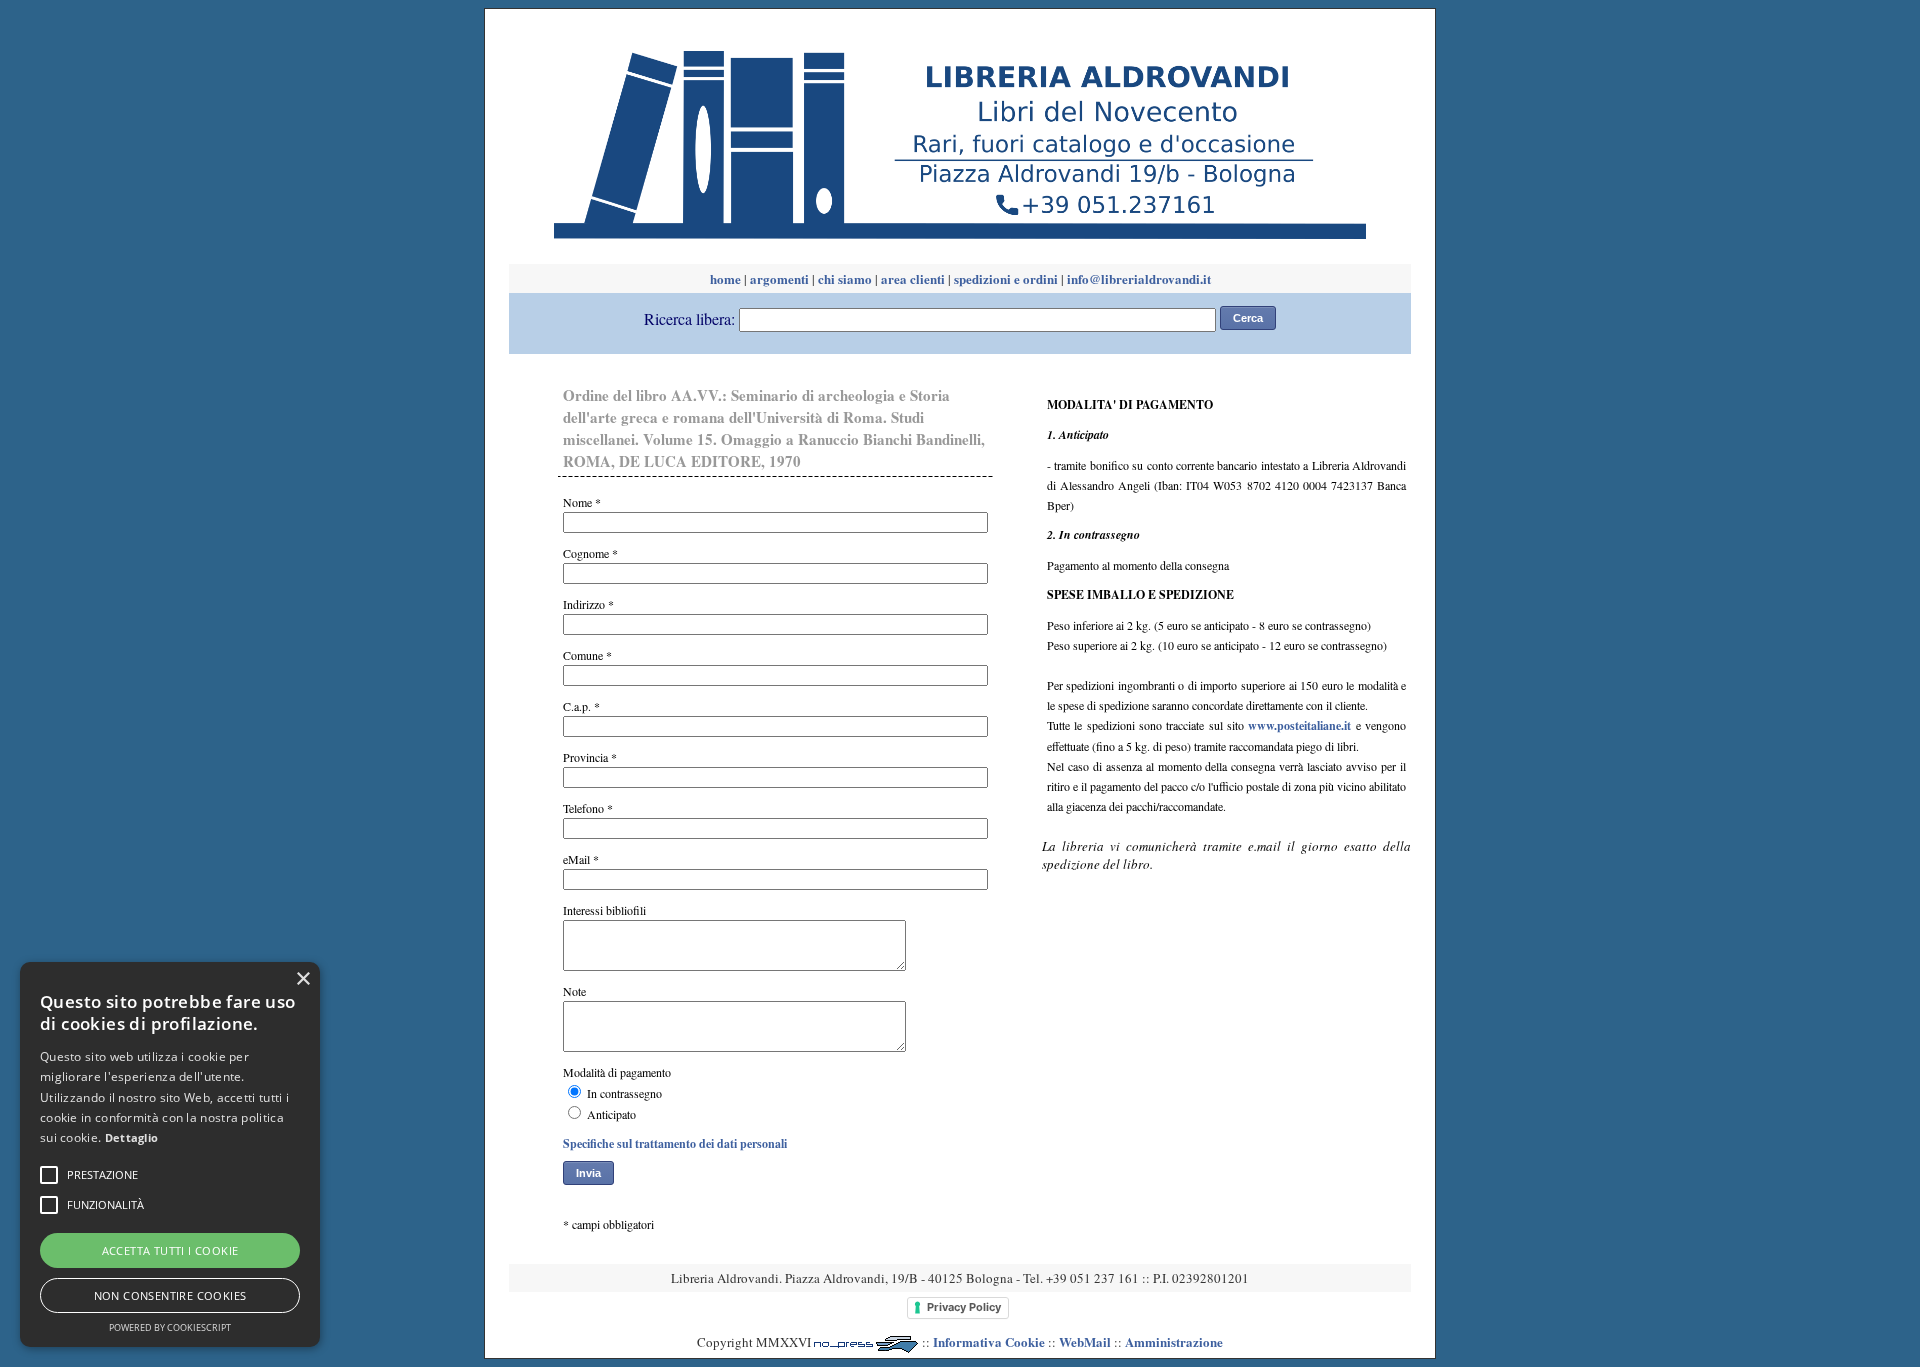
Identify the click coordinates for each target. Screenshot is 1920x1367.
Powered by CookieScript (170, 1327)
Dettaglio (132, 1137)
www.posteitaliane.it (1299, 725)
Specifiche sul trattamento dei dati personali (675, 1143)
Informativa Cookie (989, 1341)
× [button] (302, 979)
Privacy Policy (964, 1307)
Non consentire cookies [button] (170, 1295)
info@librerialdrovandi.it (1139, 278)
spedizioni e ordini (1006, 278)
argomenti (779, 278)
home (725, 278)
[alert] (170, 1154)
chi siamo (845, 278)
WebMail (1085, 1341)
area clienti (913, 278)
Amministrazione (1174, 1341)
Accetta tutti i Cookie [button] (170, 1250)
